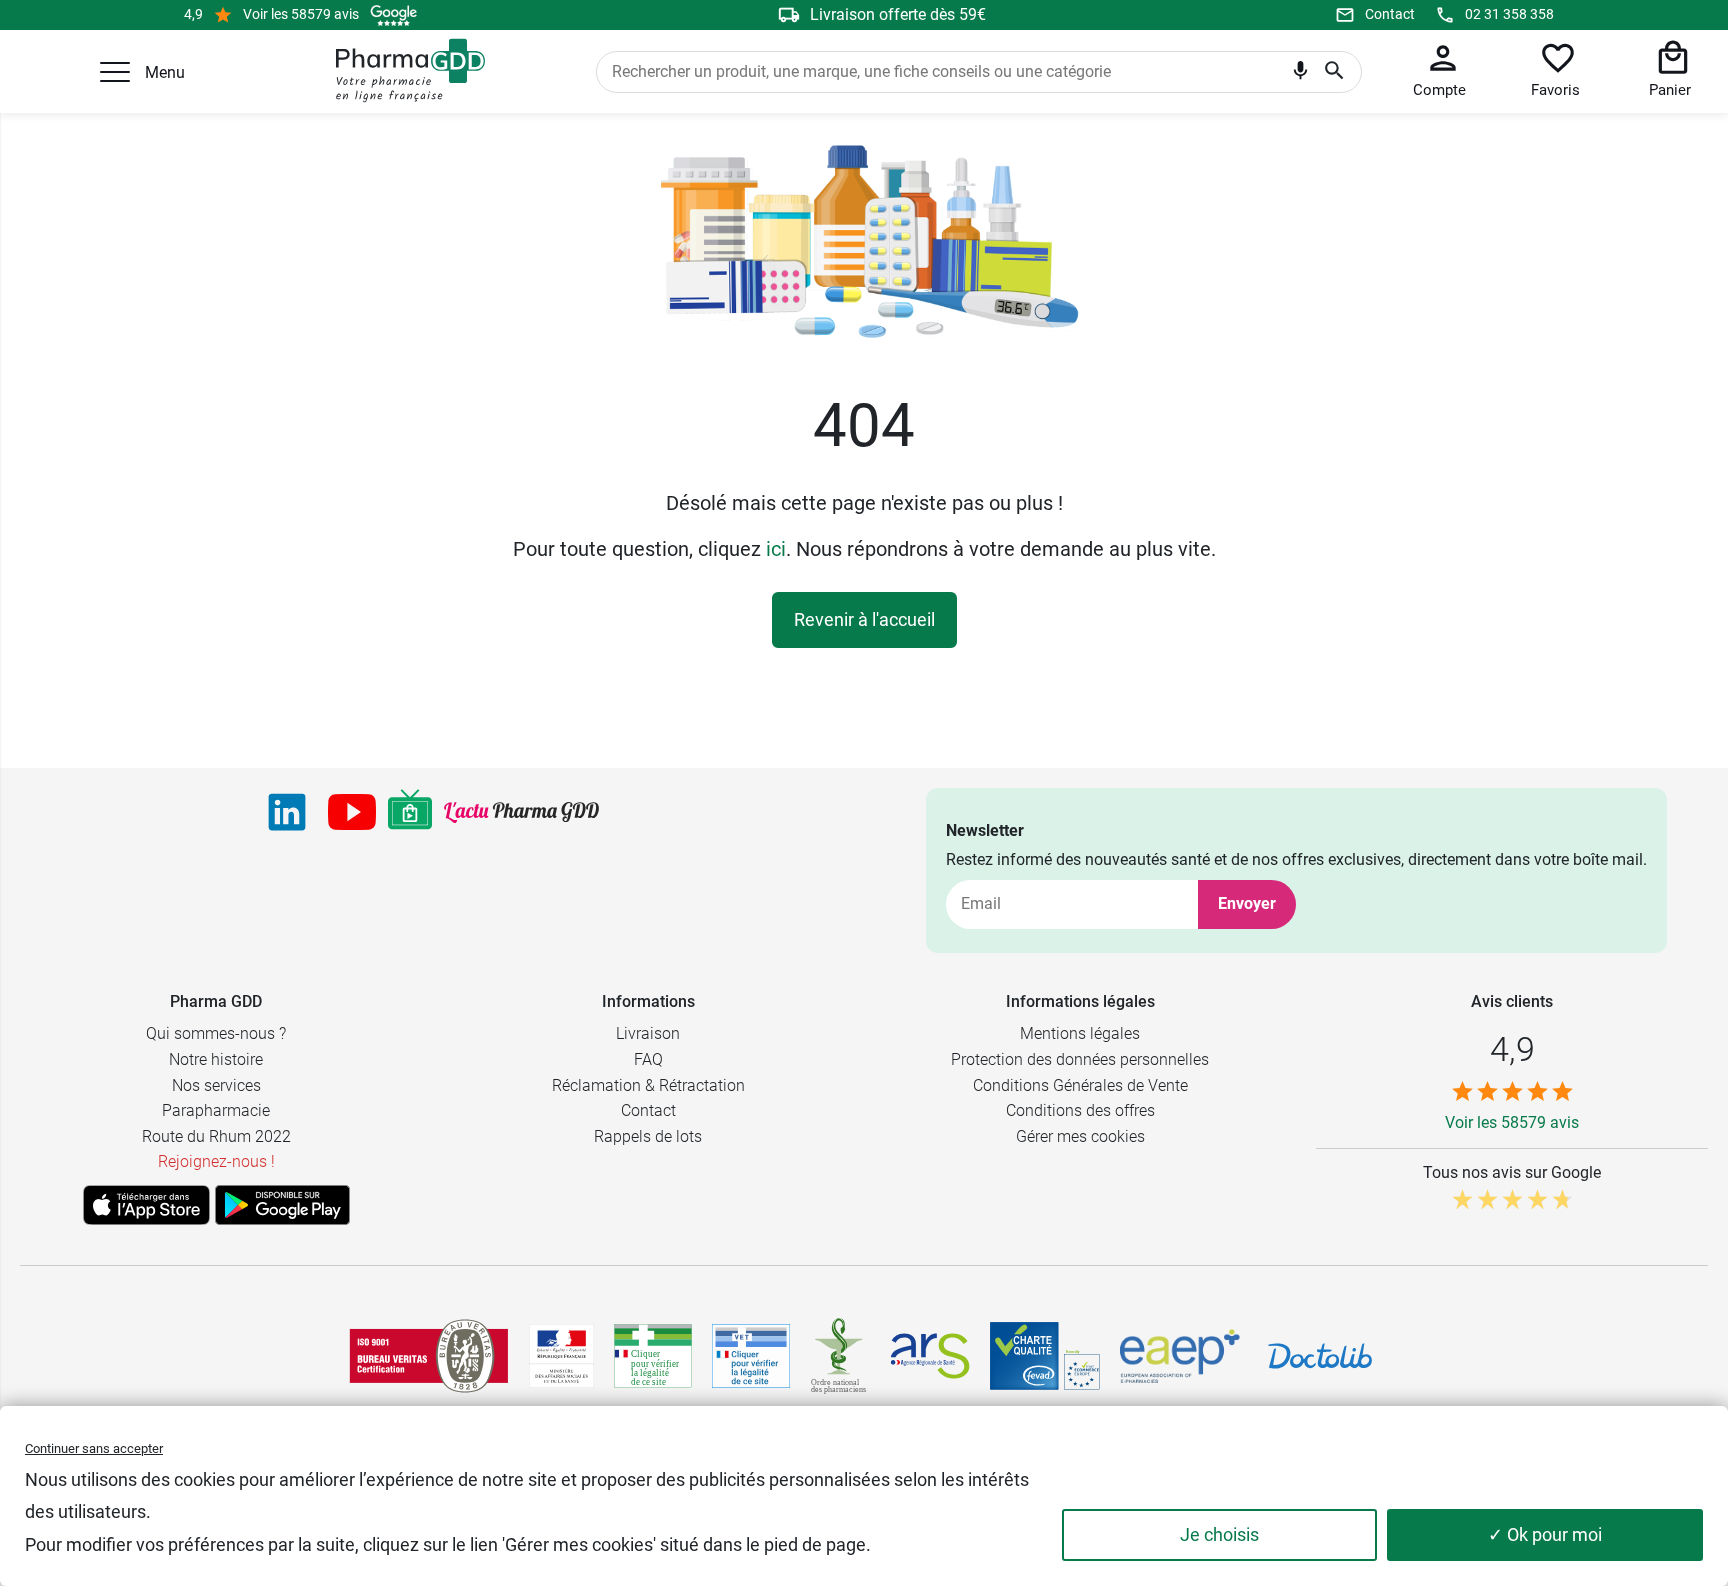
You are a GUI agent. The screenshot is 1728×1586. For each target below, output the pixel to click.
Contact (1390, 14)
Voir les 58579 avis (301, 14)
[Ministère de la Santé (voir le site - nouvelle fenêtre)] (561, 1356)
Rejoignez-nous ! (216, 1161)
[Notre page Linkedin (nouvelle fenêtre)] (287, 812)
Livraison (648, 1033)
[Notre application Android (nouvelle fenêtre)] (282, 1205)
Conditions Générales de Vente (1080, 1085)
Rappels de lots (648, 1136)
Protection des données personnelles (1080, 1059)
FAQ (648, 1059)
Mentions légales (1080, 1033)
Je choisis (1219, 1534)
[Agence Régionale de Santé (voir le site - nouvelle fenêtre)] (930, 1356)
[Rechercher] (1334, 72)
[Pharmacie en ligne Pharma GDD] (403, 71)
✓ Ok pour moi (1545, 1534)
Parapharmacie (216, 1110)
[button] (115, 72)
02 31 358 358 (1509, 14)
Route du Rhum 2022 (216, 1136)
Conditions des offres (1080, 1110)
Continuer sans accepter (94, 1448)
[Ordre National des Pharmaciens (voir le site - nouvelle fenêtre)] (840, 1356)
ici (776, 549)
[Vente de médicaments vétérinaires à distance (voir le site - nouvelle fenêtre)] (751, 1356)
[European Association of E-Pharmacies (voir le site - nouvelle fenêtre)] (1180, 1356)
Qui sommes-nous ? (216, 1033)
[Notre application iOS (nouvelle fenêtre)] (146, 1205)
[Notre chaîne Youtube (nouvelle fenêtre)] (352, 812)
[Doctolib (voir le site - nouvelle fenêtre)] (1320, 1356)
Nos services (216, 1085)
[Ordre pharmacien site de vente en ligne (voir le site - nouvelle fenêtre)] (653, 1356)
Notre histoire (216, 1059)
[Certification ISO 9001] (429, 1356)
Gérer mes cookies (1080, 1136)
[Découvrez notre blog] (521, 812)
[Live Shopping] (410, 812)
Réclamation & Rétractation (648, 1085)
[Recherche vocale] (1300, 75)
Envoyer (1247, 903)
